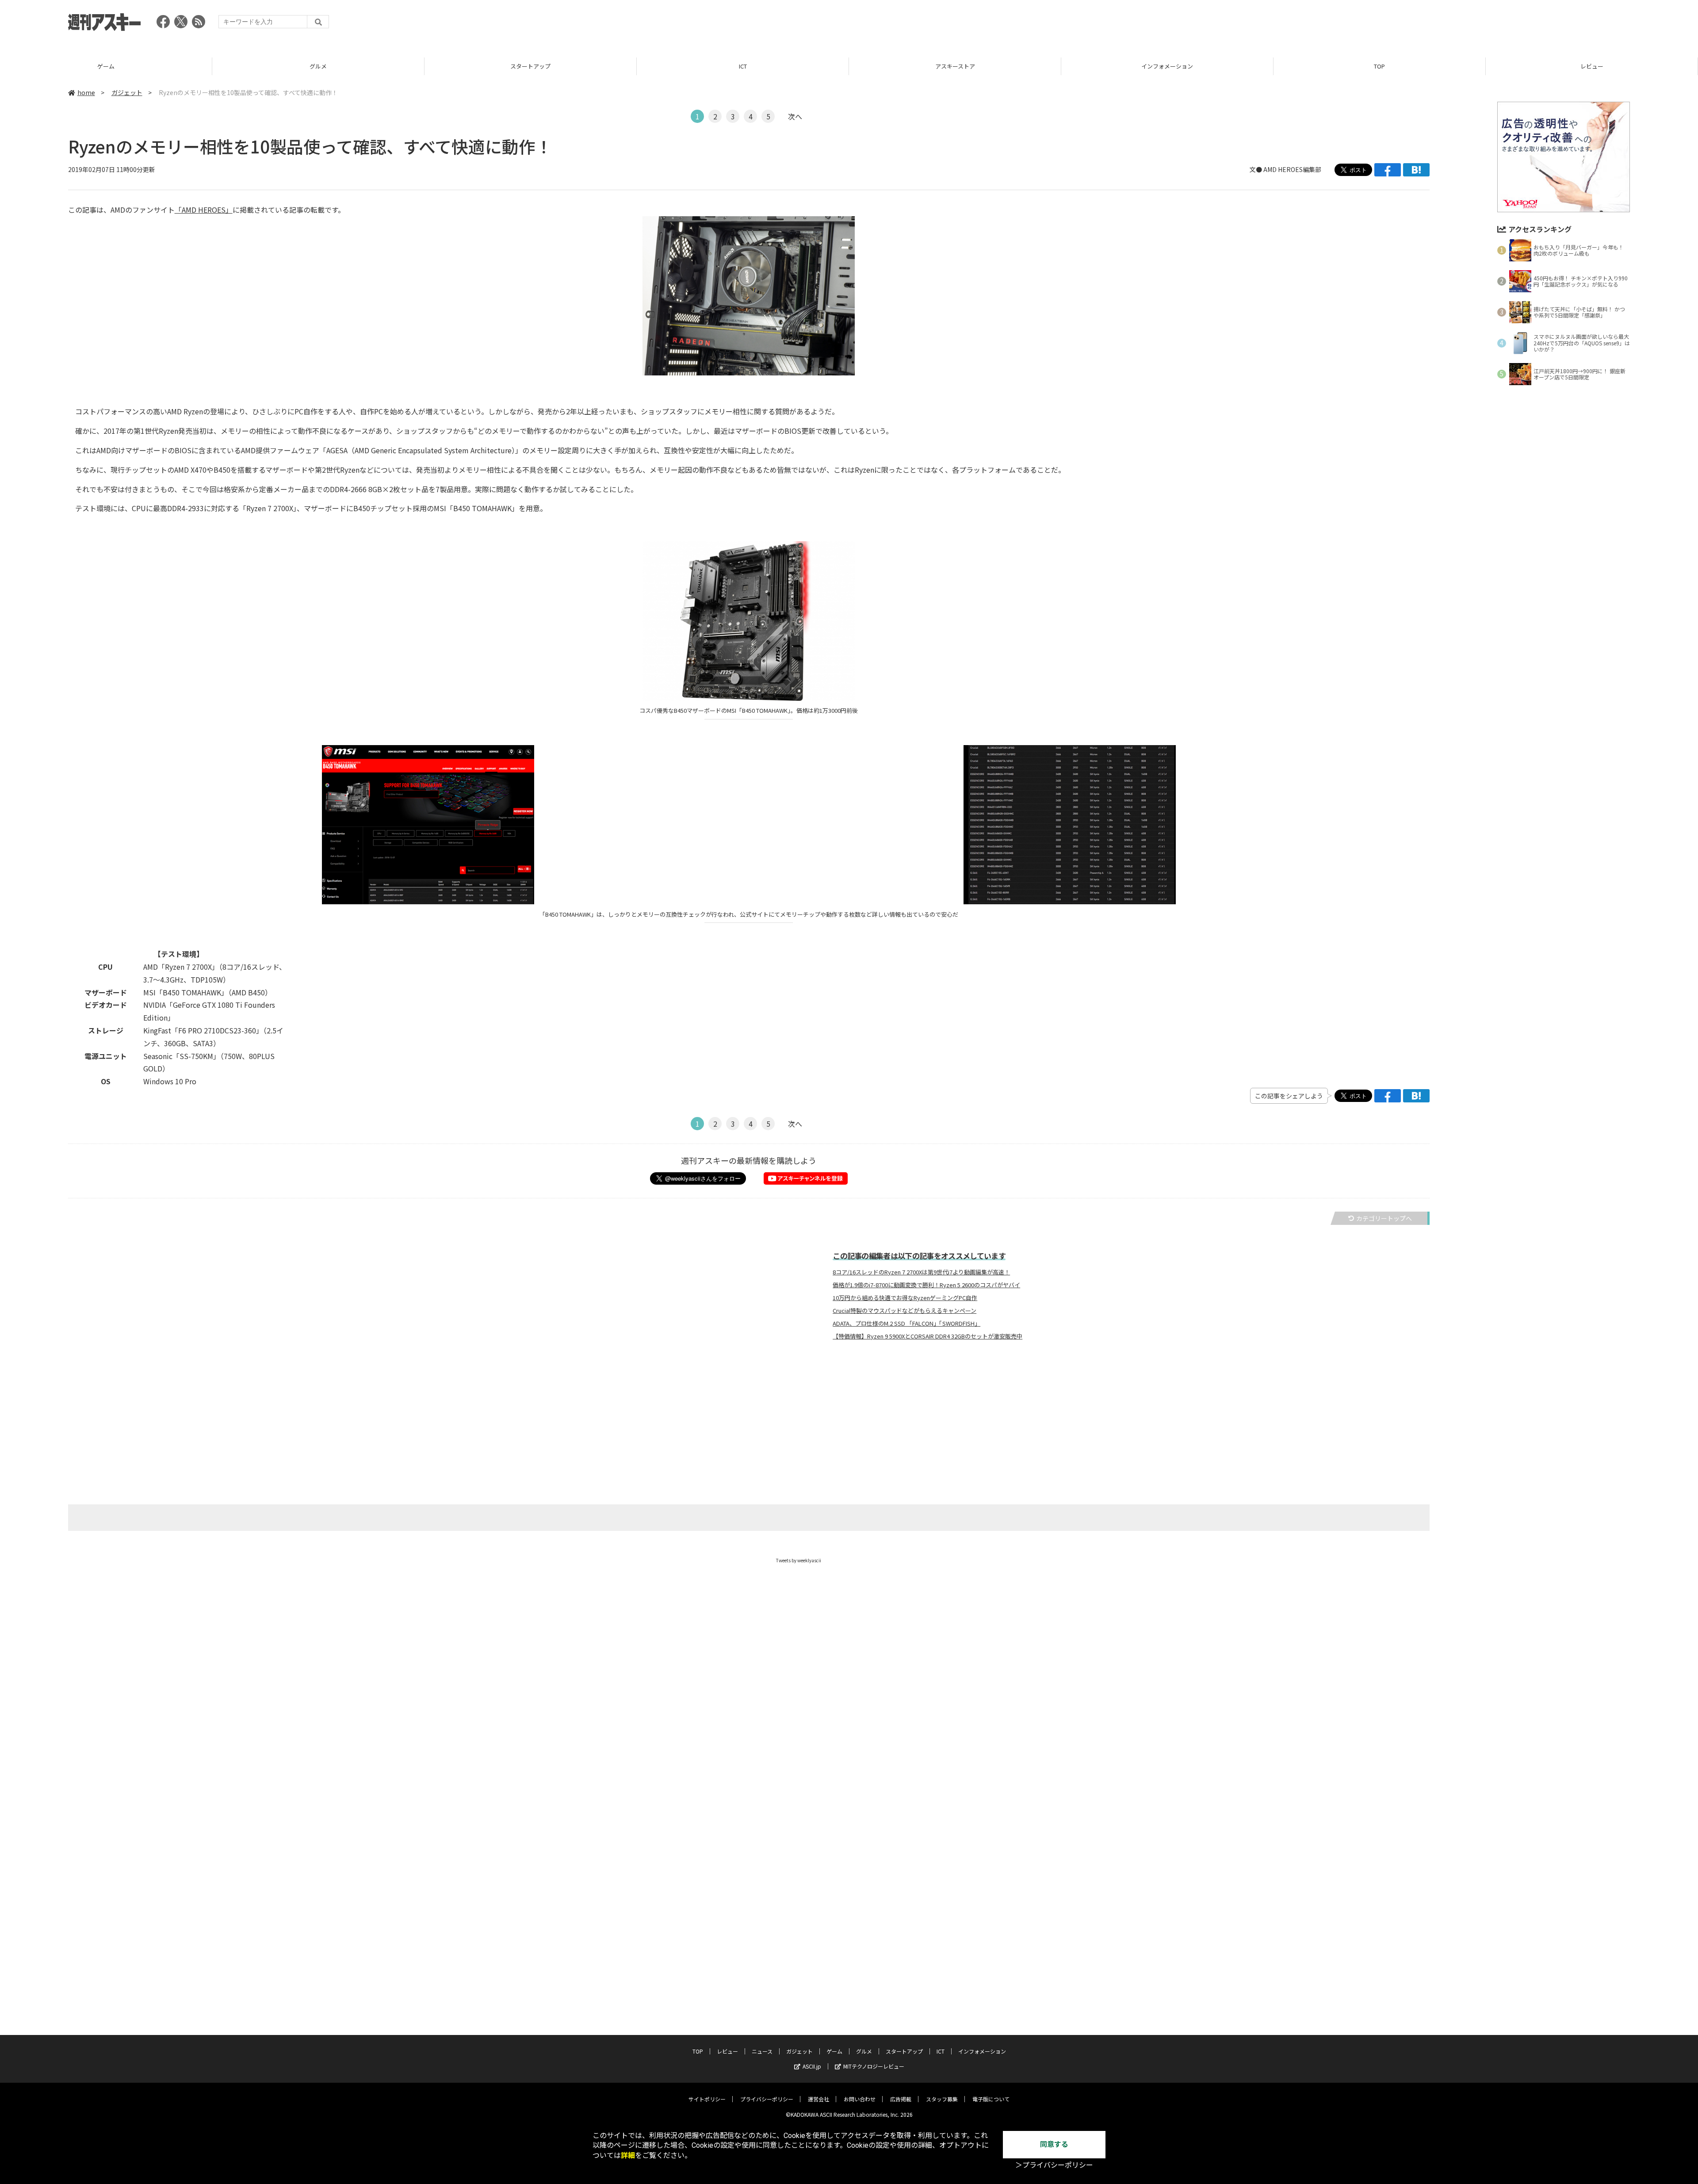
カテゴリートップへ (1384, 1218)
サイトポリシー (707, 2099)
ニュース (762, 2051)
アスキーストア (755, 66)
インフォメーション (967, 66)
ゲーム (834, 2051)
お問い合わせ (860, 2099)
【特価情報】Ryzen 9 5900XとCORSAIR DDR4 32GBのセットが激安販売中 (927, 1336)
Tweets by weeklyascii (799, 1560)
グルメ (118, 66)
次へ (795, 116)
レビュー (1392, 66)
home (86, 92)
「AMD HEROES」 (204, 210)
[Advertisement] (1469, 24)
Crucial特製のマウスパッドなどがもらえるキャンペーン (904, 1311)
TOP (1180, 66)
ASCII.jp (812, 2066)
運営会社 (818, 2099)
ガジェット (127, 92)
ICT (543, 66)
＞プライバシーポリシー (1054, 2165)
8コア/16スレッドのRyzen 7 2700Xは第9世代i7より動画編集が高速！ (921, 1272)
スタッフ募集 (942, 2099)
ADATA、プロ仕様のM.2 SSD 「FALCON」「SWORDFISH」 (906, 1323)
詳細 (628, 2155)
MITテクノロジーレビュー (874, 2066)
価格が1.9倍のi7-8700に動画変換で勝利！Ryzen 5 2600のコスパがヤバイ (926, 1285)
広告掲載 (901, 2099)
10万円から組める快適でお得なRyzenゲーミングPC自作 (905, 1298)
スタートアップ (331, 66)
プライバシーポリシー (767, 2099)
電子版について (991, 2099)
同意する (1054, 2144)
